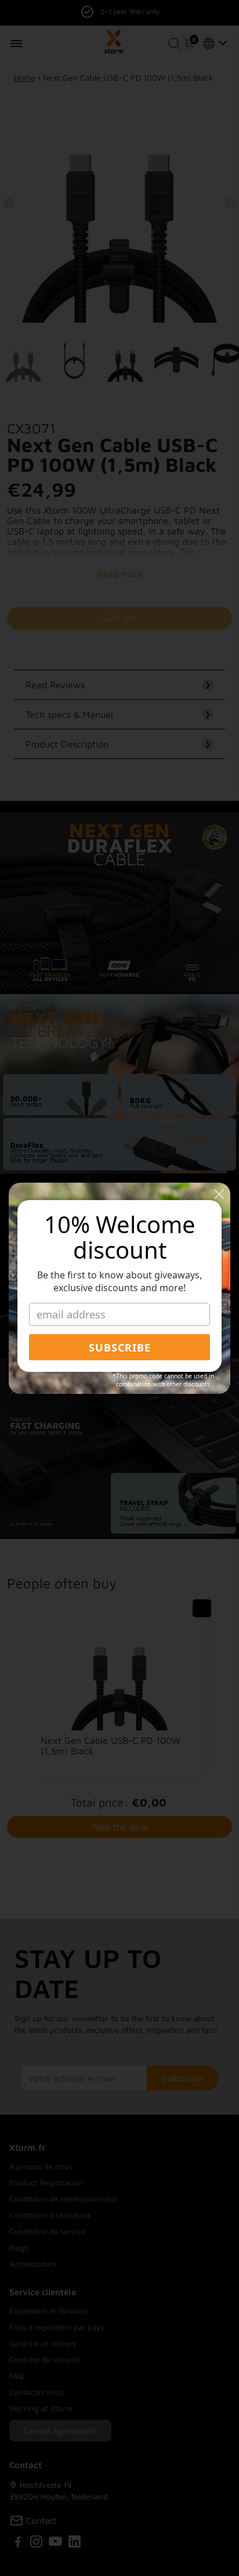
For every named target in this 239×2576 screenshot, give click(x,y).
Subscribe (120, 1347)
